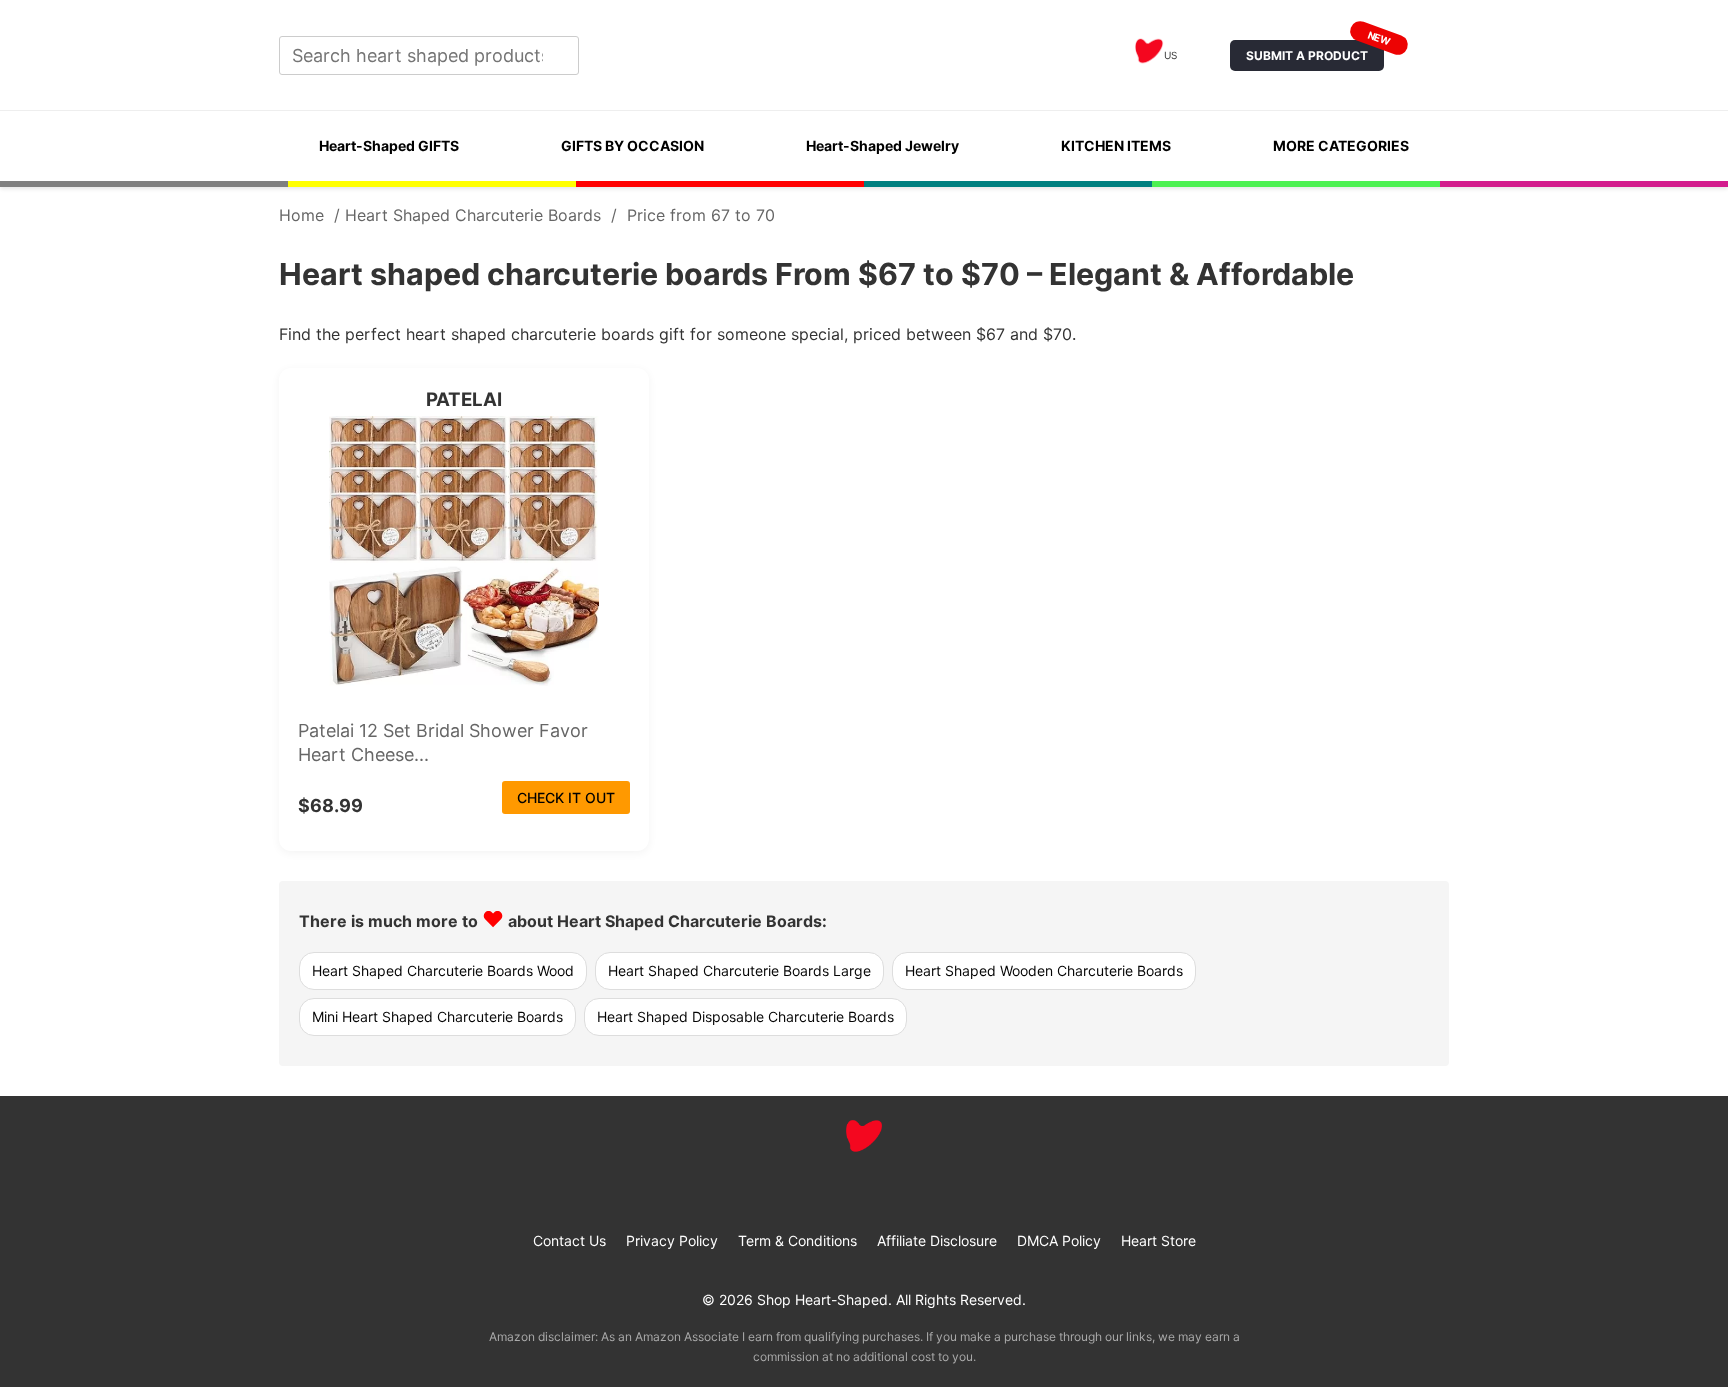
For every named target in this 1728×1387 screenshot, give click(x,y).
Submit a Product (1315, 51)
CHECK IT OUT (566, 797)
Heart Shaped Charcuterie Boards (473, 215)
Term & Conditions (797, 1240)
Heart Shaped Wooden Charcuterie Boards (1044, 970)
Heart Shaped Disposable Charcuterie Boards (745, 1016)
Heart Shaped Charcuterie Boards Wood (443, 970)
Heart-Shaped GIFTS (389, 145)
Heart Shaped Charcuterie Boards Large (739, 970)
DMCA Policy (1059, 1240)
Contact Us (569, 1240)
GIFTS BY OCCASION (632, 145)
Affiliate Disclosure (937, 1240)
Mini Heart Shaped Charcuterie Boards (437, 1016)
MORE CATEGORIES (1341, 145)
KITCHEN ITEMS (1116, 145)
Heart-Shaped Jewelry (882, 145)
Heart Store (1158, 1240)
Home (301, 215)
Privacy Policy (672, 1240)
